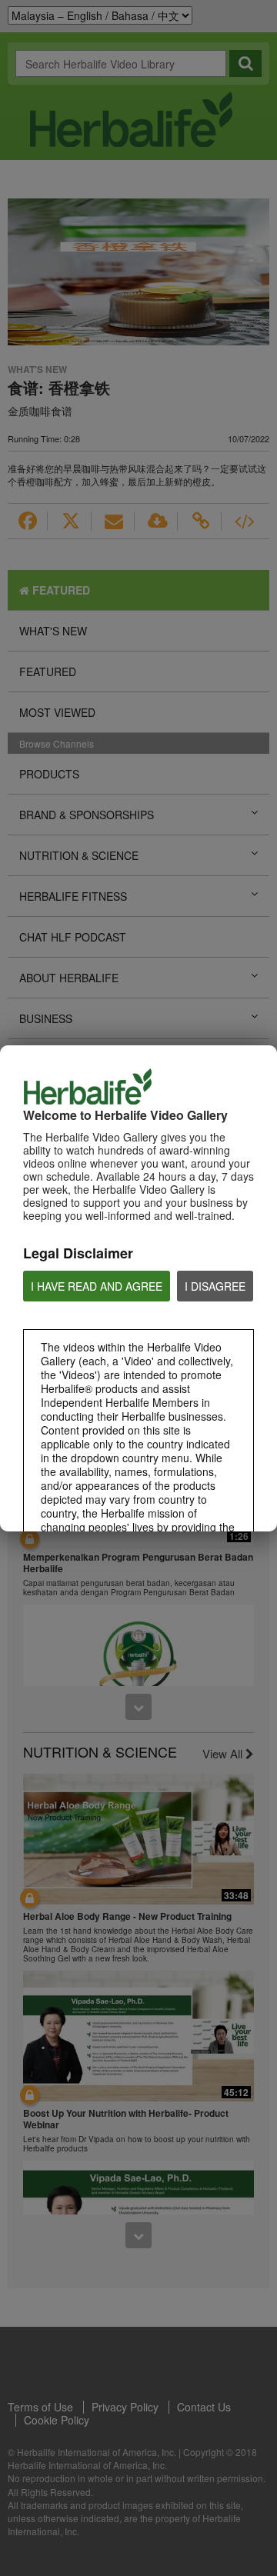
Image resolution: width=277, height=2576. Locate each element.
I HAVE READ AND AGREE (97, 1286)
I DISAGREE (215, 1286)
